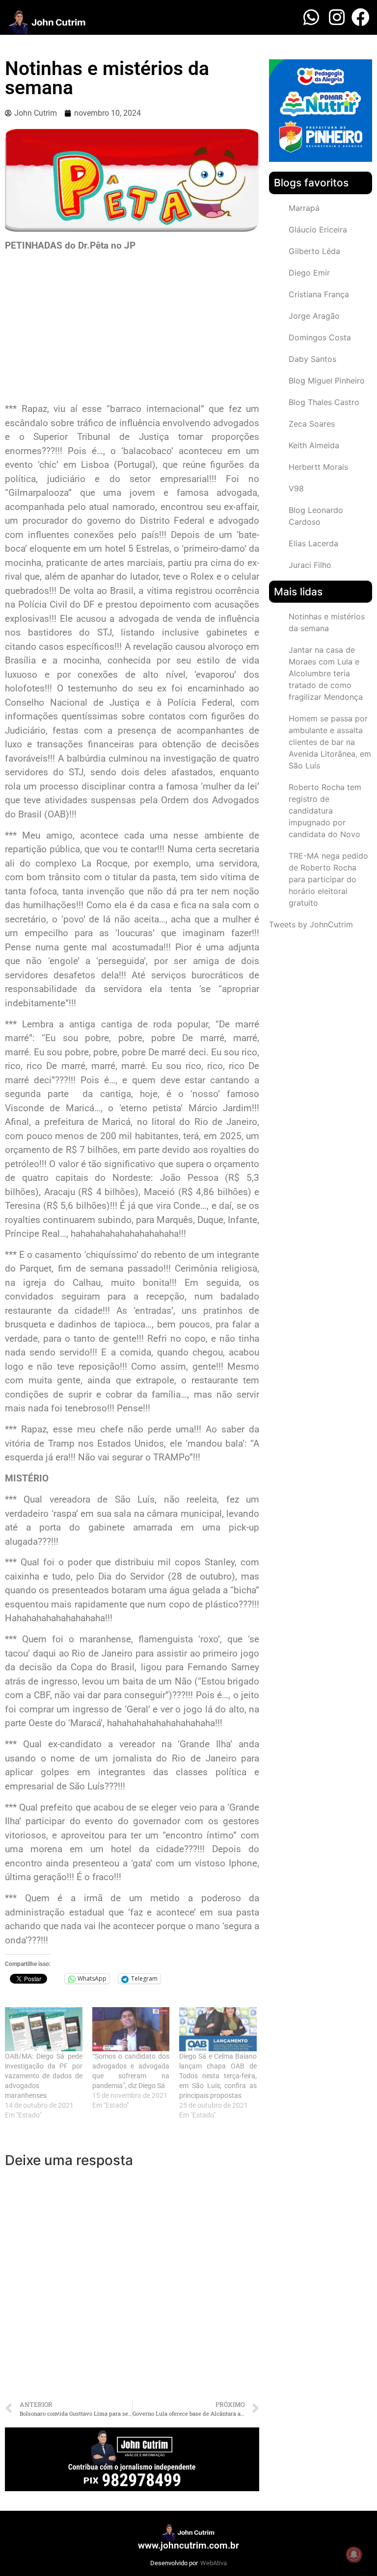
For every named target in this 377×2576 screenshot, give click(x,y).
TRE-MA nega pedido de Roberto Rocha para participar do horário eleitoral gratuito (328, 879)
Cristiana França (319, 294)
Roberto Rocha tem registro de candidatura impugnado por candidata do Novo (325, 811)
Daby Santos (312, 359)
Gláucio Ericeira (318, 230)
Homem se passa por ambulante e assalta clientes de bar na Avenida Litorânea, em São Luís (330, 742)
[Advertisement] (132, 329)
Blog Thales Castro (324, 402)
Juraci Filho (310, 565)
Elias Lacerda (313, 543)
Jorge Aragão (314, 316)
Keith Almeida (314, 445)
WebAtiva (214, 2563)
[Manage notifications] (354, 2554)
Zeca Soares (312, 424)
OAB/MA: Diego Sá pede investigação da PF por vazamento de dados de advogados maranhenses (44, 2076)
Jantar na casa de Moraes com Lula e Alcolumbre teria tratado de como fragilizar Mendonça (326, 673)
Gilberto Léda (314, 251)
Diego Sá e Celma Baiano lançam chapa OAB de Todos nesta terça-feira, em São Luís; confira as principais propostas (218, 2076)
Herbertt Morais (318, 467)
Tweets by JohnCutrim (311, 924)
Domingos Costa (320, 337)
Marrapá (304, 208)
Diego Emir (309, 273)
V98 (296, 488)
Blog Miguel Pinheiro (327, 381)
